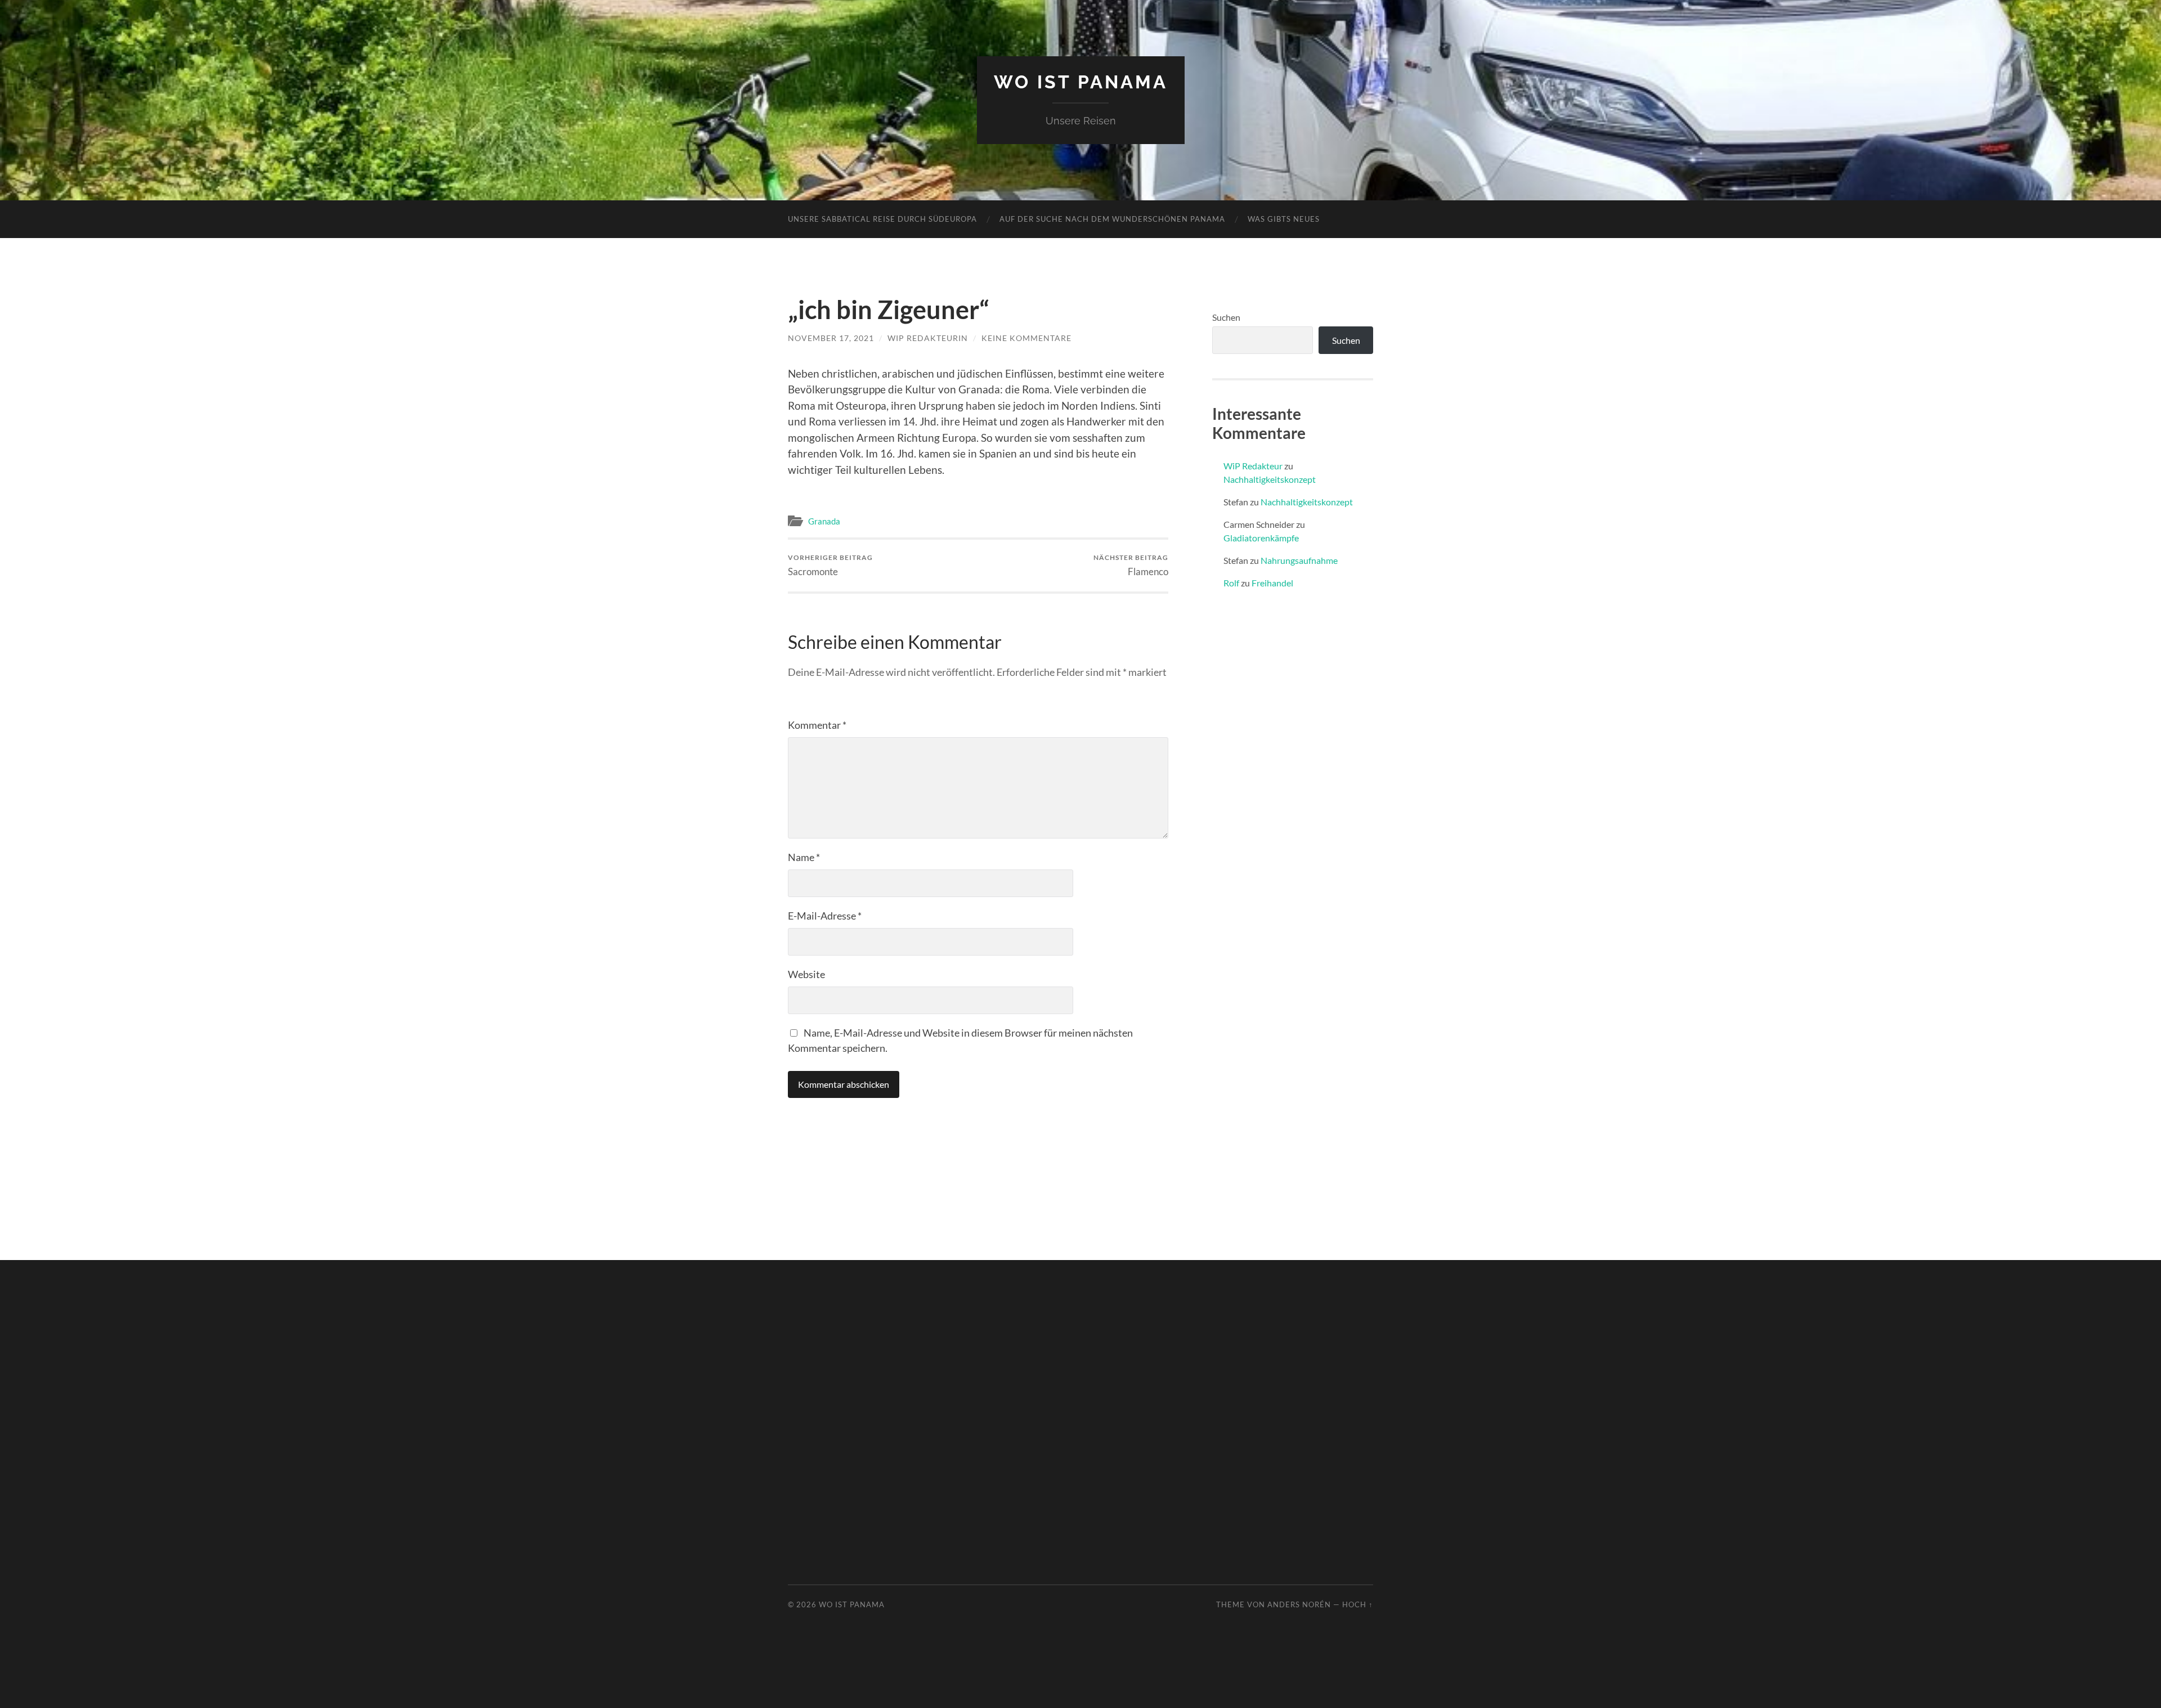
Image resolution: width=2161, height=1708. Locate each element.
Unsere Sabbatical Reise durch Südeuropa (882, 219)
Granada (824, 521)
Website (806, 974)
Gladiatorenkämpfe (1261, 538)
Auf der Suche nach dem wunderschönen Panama (1112, 219)
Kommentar (817, 725)
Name (804, 857)
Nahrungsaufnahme (1299, 560)
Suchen (1226, 317)
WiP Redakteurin (928, 338)
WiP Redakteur (1253, 466)
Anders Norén (1299, 1604)
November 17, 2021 (831, 338)
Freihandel (1272, 583)
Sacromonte (830, 565)
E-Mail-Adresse (825, 916)
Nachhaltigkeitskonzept (1270, 479)
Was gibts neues (1284, 219)
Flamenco (1131, 565)
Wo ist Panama (1081, 82)
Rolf (1231, 583)
